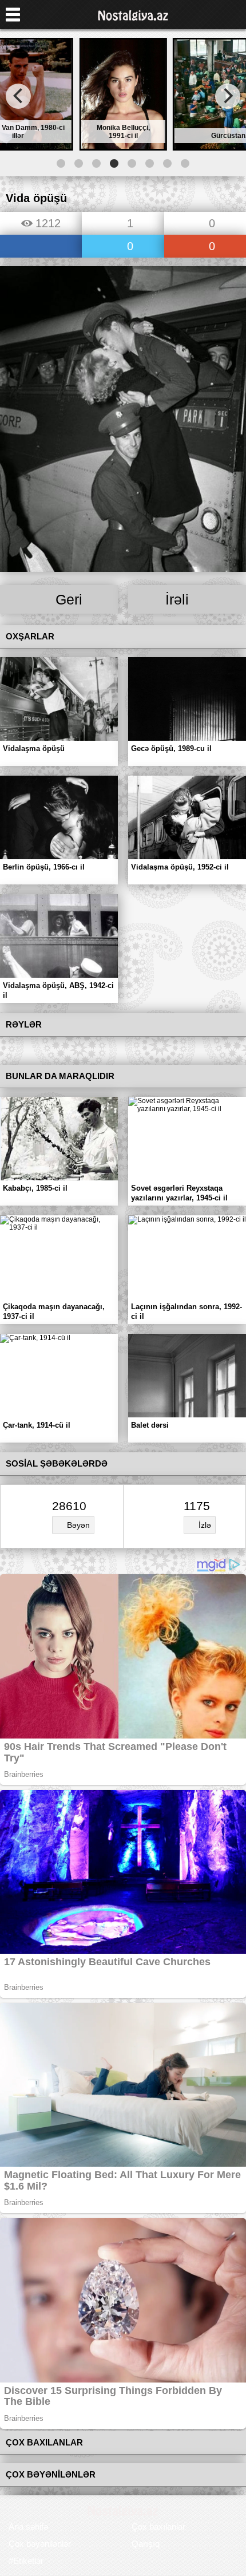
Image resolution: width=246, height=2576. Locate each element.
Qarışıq (146, 2544)
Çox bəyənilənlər (40, 2544)
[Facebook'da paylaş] (41, 247)
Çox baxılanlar (158, 2526)
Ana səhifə (28, 2526)
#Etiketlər (26, 2561)
